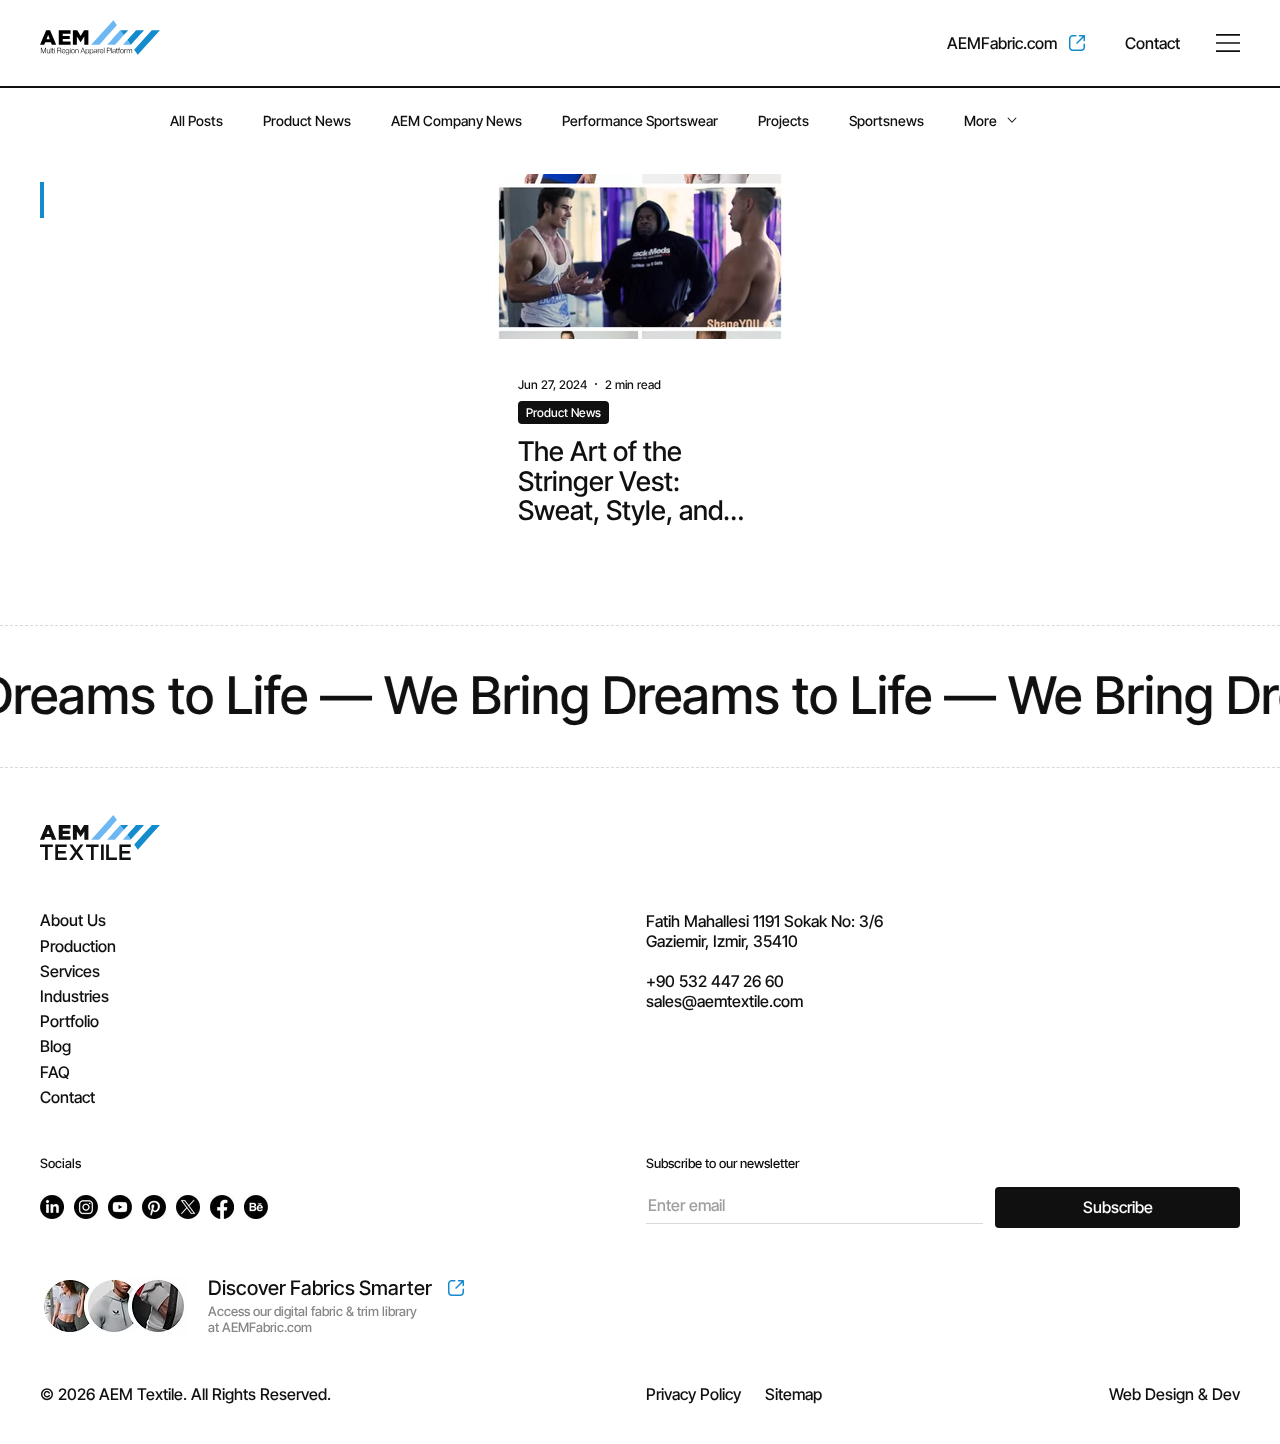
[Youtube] (120, 1207)
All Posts (196, 120)
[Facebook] (222, 1207)
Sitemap (793, 1394)
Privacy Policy (693, 1394)
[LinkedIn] (52, 1207)
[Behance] (256, 1207)
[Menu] (1228, 43)
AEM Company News (456, 120)
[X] (188, 1207)
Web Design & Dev (1174, 1394)
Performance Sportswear (640, 120)
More (980, 120)
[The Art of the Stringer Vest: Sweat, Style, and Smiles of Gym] (640, 256)
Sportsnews (886, 120)
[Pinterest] (154, 1207)
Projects (783, 120)
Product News (307, 120)
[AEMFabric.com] (1016, 43)
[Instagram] (86, 1207)
